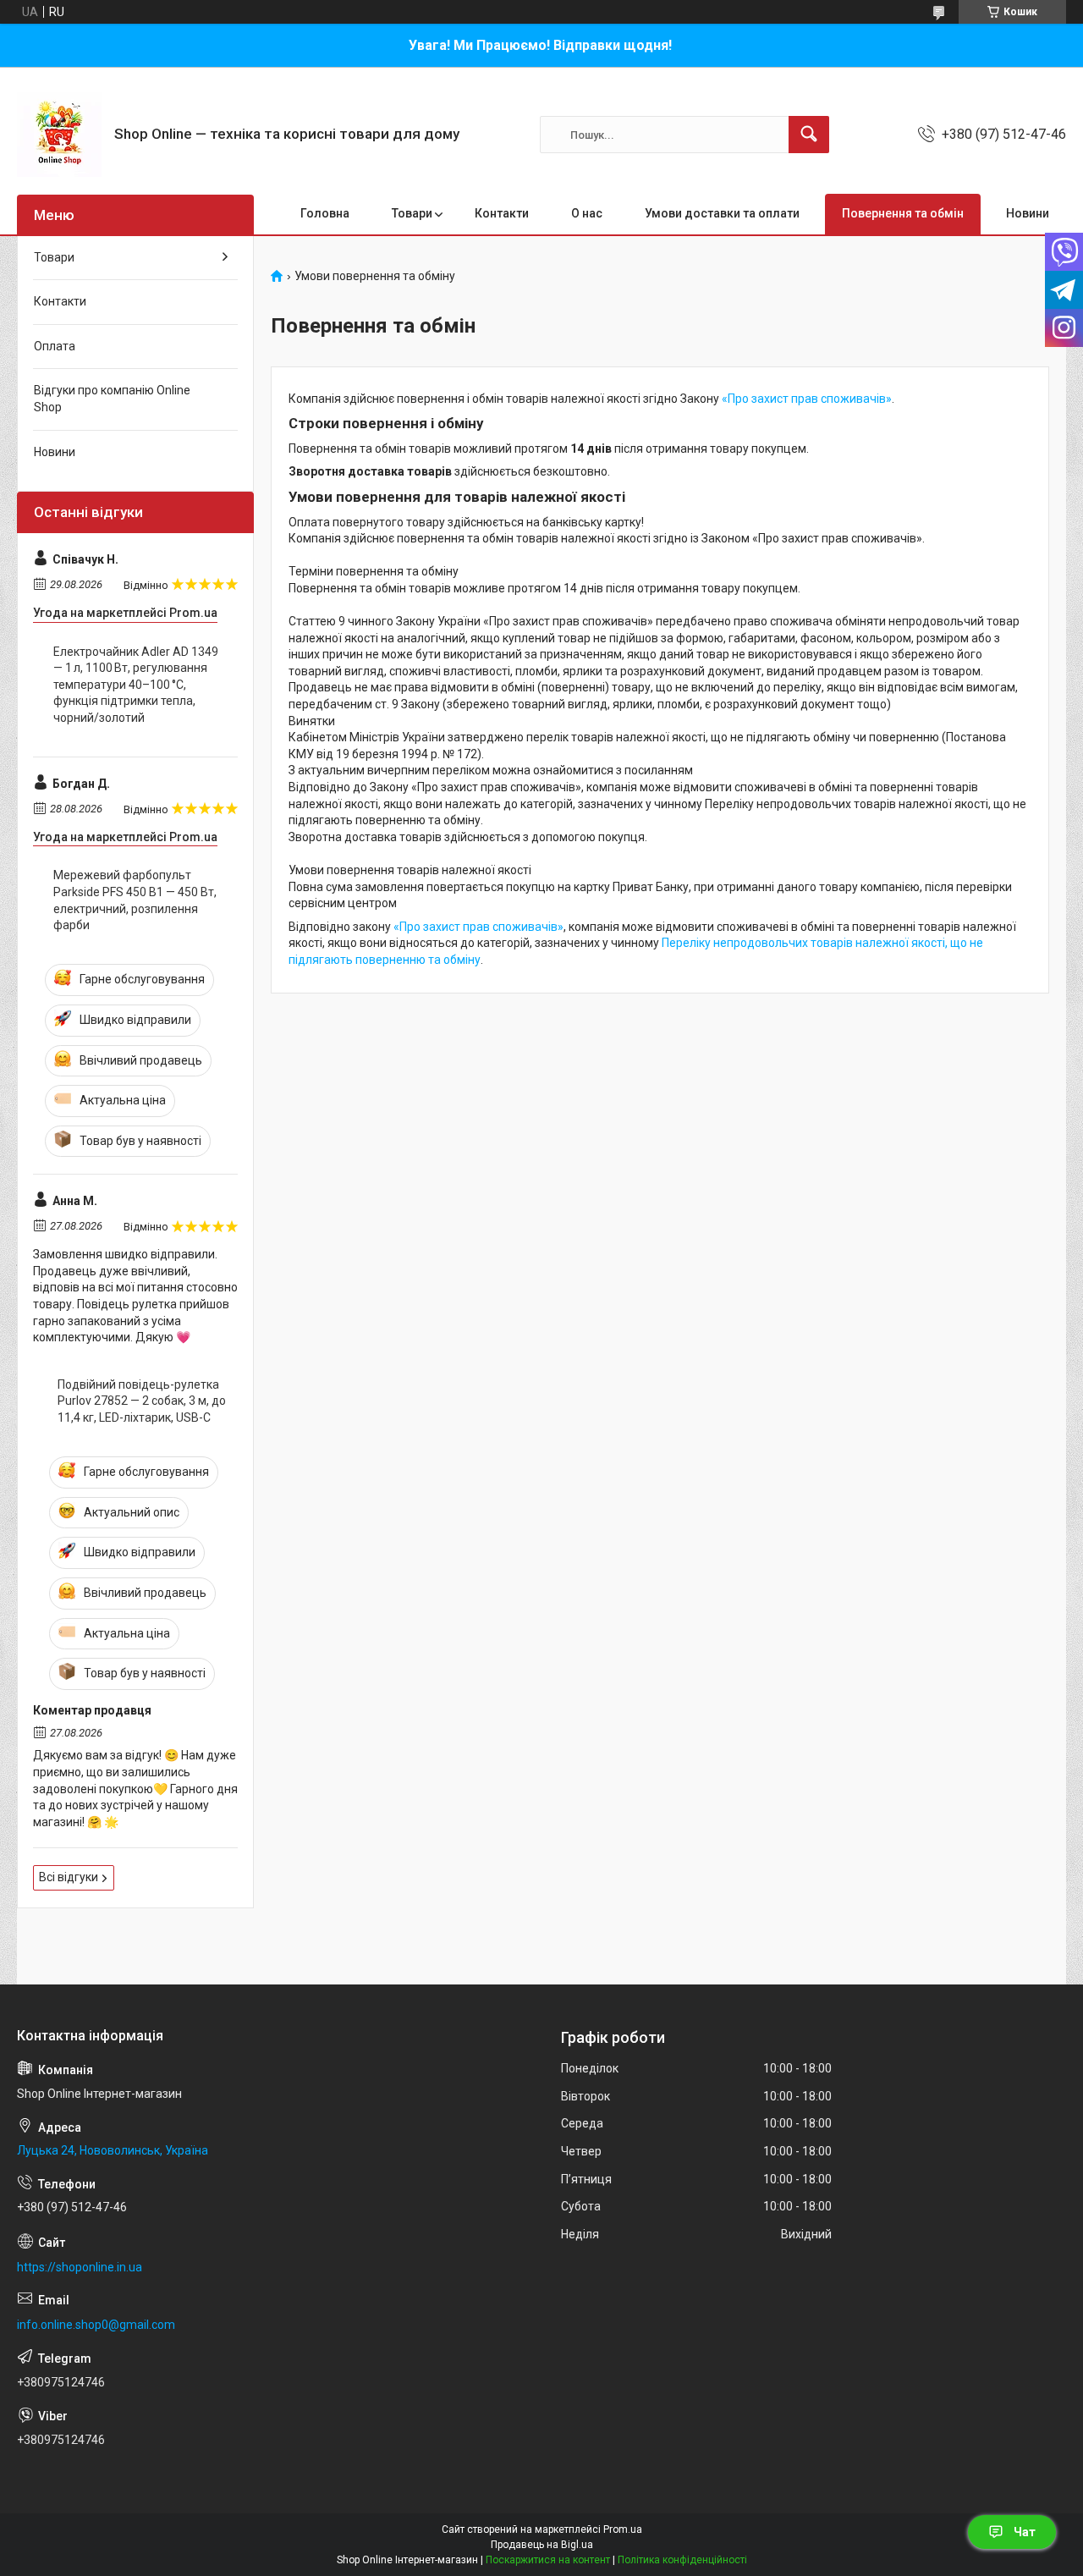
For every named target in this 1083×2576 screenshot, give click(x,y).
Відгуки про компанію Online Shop (112, 399)
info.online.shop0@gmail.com (96, 2325)
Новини (1028, 213)
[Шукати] (809, 135)
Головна (325, 213)
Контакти (502, 213)
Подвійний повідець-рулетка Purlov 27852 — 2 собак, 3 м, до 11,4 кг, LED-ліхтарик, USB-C (142, 1401)
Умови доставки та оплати (722, 213)
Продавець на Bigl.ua (542, 2545)
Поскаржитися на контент (548, 2560)
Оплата (55, 346)
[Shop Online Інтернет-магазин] (59, 135)
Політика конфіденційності (682, 2560)
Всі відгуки (69, 1877)
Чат (1025, 2532)
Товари (412, 213)
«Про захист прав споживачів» (807, 399)
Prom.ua (623, 2529)
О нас (587, 213)
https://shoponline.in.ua (80, 2267)
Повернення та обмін (903, 213)
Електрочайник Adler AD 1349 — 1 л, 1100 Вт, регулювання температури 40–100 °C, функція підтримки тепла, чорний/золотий (136, 685)
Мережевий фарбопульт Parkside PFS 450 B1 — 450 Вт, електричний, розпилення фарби (135, 900)
